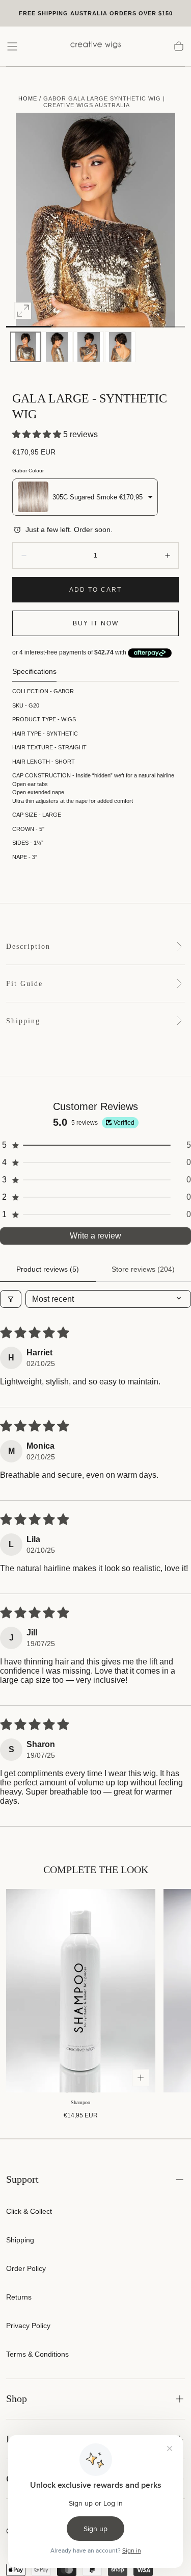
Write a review (95, 1236)
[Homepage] (96, 46)
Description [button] (28, 946)
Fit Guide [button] (24, 984)
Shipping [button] (23, 1021)
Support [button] (22, 2179)
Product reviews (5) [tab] (48, 1269)
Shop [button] (17, 2399)
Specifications (34, 672)
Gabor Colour (28, 471)
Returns (19, 2297)
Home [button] (28, 98)
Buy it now (96, 623)
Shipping (20, 2240)
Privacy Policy (28, 2326)
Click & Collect (29, 2211)
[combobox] (85, 497)
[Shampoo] (81, 1991)
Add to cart (95, 590)
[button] (12, 46)
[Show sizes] (141, 2078)
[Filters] (11, 1299)
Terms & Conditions (37, 2354)
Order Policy (26, 2268)
